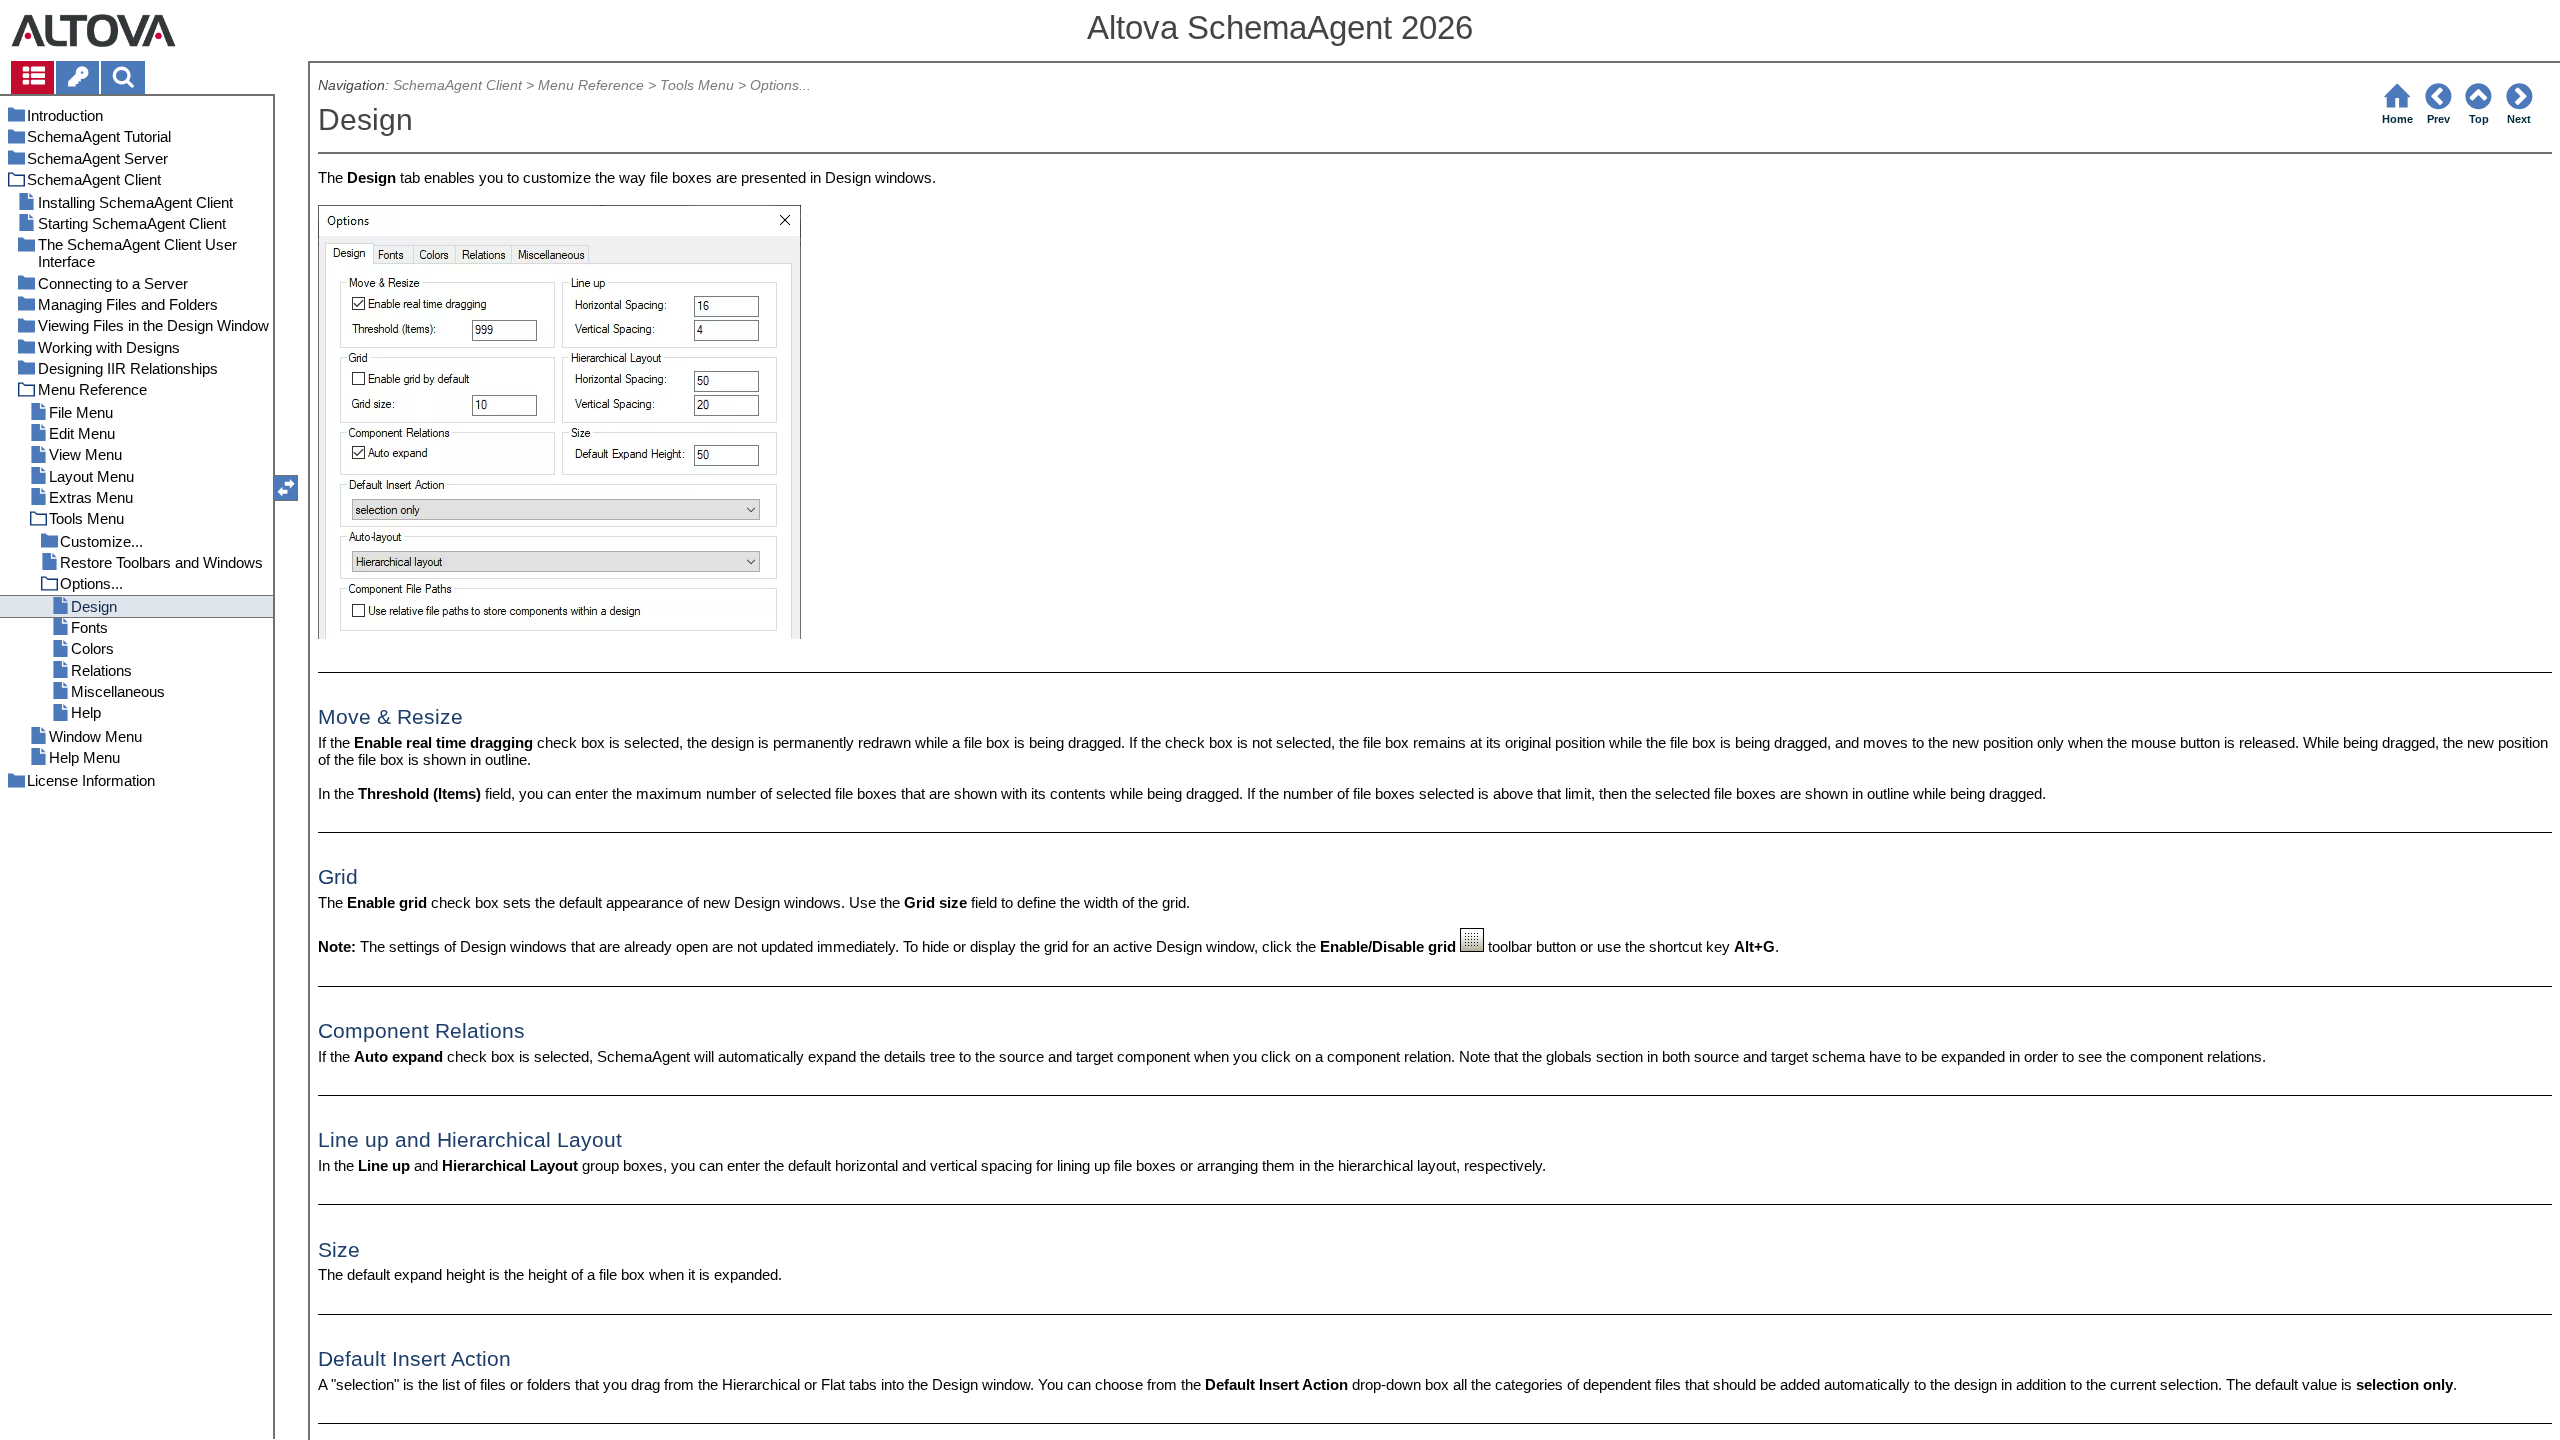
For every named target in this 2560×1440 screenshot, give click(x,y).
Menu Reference (591, 85)
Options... (780, 85)
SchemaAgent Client (457, 85)
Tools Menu (697, 85)
